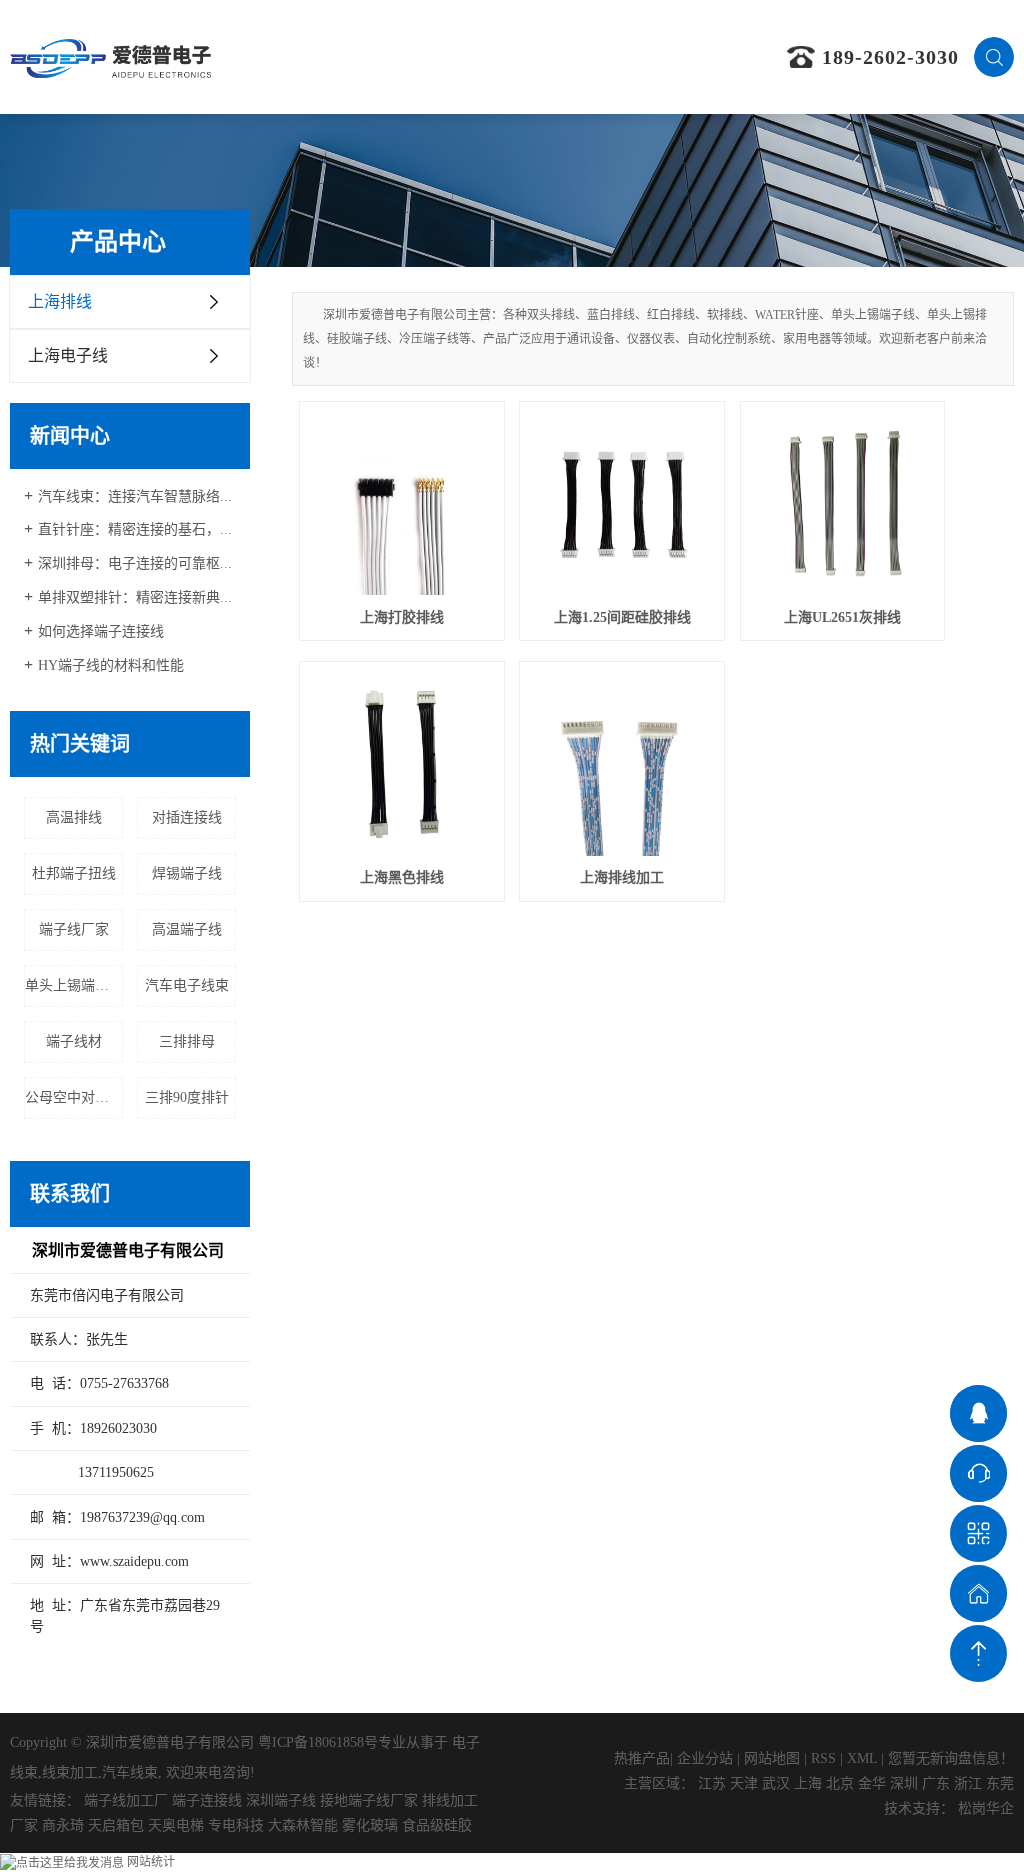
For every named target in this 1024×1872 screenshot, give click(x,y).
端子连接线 (207, 1800)
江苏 (712, 1783)
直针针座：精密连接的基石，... (135, 529)
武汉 (776, 1783)
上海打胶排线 (402, 617)
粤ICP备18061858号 (318, 1742)
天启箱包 (116, 1825)
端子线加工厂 (126, 1800)
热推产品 (642, 1758)
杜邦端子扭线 (74, 873)
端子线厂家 (74, 929)
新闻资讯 (627, 56)
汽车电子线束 (187, 985)
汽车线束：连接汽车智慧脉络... (135, 496)
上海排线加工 (622, 877)
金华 (872, 1783)
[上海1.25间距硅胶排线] (622, 504)
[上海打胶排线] (402, 504)
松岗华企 (986, 1808)
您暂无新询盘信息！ (951, 1758)
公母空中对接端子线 (74, 1097)
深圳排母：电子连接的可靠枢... (135, 563)
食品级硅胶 (437, 1825)
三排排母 (187, 1041)
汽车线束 (130, 1772)
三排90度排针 (187, 1097)
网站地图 (772, 1758)
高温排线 (74, 817)
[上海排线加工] (622, 764)
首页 (286, 56)
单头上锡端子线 (74, 985)
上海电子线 (68, 355)
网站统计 (151, 1862)
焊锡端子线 (187, 873)
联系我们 (712, 56)
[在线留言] (978, 1593)
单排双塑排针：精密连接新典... (135, 597)
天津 (744, 1783)
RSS (823, 1758)
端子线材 (74, 1041)
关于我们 (371, 56)
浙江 (968, 1783)
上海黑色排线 (402, 877)
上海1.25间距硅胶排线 (622, 617)
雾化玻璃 (370, 1825)
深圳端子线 (281, 1800)
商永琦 (63, 1825)
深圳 (904, 1783)
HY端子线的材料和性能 (111, 665)
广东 (936, 1783)
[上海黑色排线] (402, 764)
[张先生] (978, 1413)
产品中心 (456, 56)
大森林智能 (303, 1825)
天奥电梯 (176, 1825)
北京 (840, 1783)
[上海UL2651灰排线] (843, 504)
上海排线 (60, 301)
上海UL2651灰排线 (842, 617)
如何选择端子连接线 (101, 631)
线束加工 (70, 1772)
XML (862, 1758)
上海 (808, 1783)
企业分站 (705, 1758)
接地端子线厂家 (369, 1800)
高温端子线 (187, 929)
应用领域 (542, 56)
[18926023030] (978, 1473)
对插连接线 (187, 817)
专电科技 (236, 1825)
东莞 (1000, 1783)
